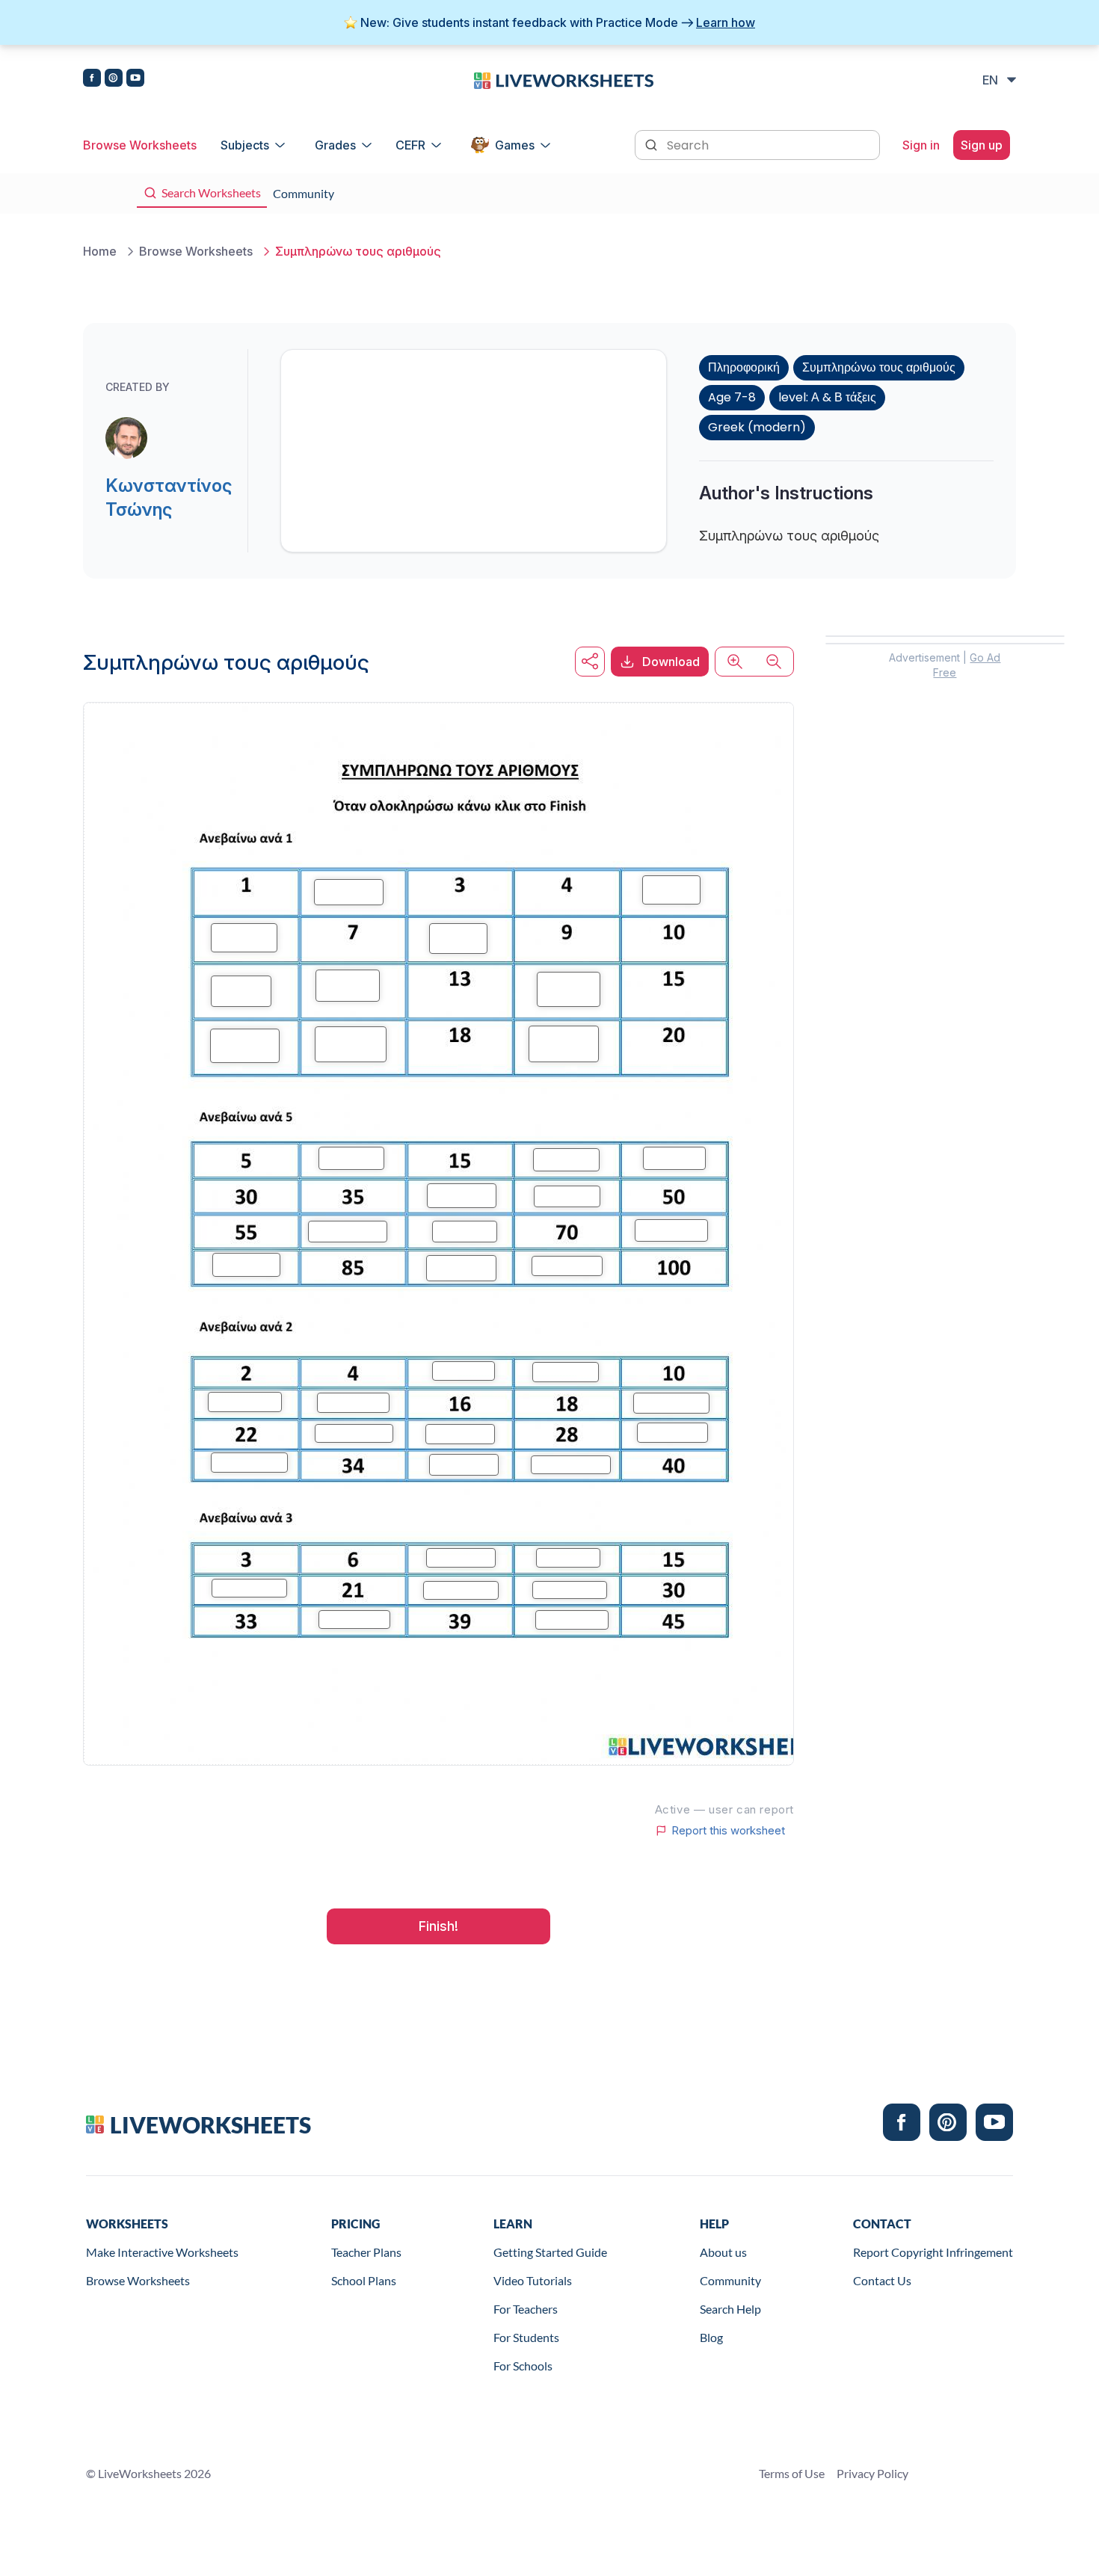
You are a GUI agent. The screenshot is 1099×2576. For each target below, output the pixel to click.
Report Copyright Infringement (933, 2252)
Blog (711, 2337)
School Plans (364, 2280)
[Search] (653, 144)
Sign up (982, 145)
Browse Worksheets (140, 145)
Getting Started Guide (550, 2252)
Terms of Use (792, 2473)
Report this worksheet (728, 1831)
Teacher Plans (366, 2252)
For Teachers (526, 2309)
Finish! (438, 1926)
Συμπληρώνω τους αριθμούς (879, 367)
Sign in (921, 145)
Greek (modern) (757, 427)
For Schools (523, 2366)
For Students (526, 2337)
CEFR (410, 145)
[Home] (564, 79)
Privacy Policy (872, 2473)
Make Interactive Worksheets (162, 2252)
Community (730, 2280)
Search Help (730, 2309)
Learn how (726, 22)
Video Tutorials (533, 2280)
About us (723, 2252)
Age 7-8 (732, 397)
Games (515, 145)
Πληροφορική (744, 367)
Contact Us (882, 2280)
